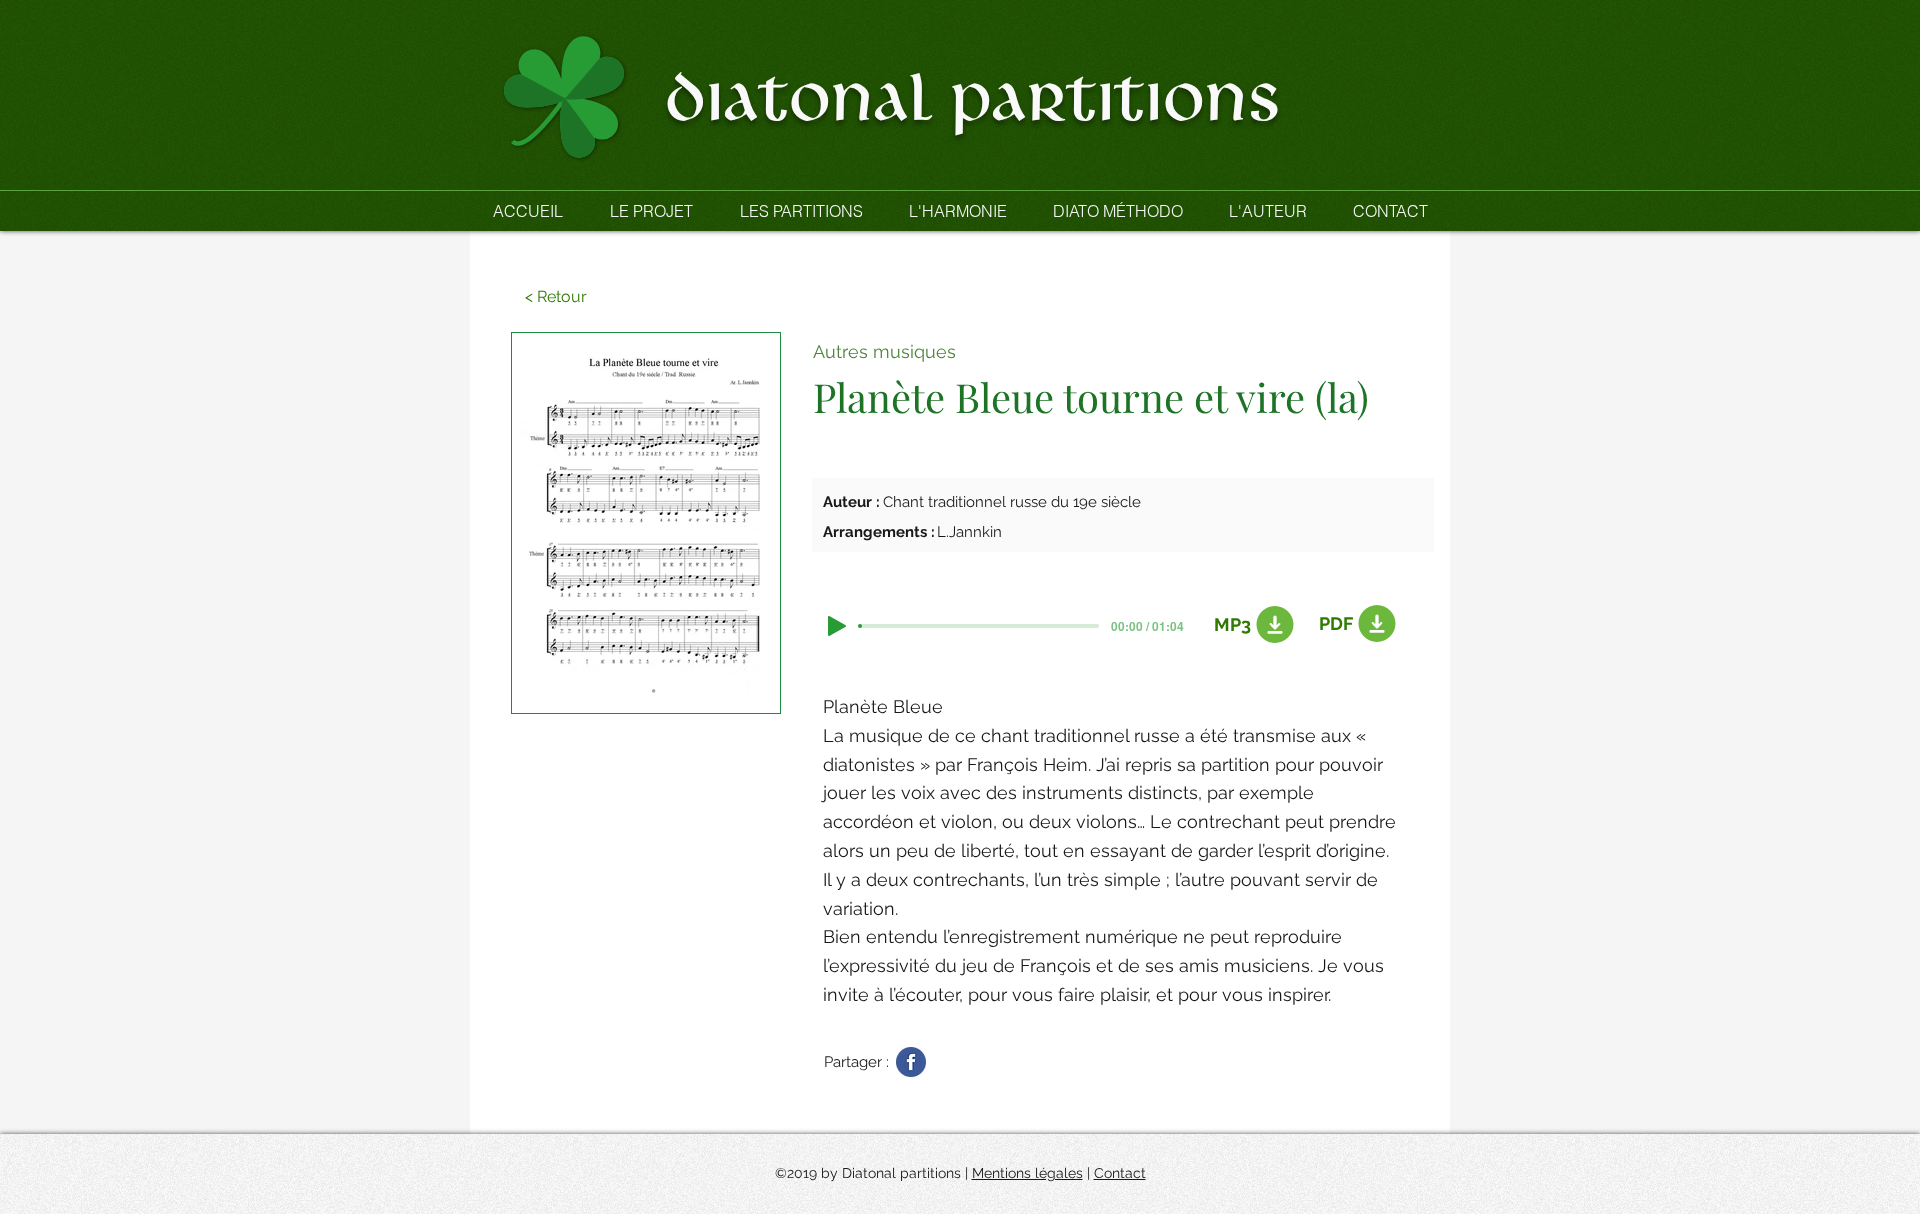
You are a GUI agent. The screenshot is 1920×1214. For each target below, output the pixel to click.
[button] (800, 211)
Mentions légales (1027, 1173)
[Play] (837, 626)
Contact (1120, 1173)
